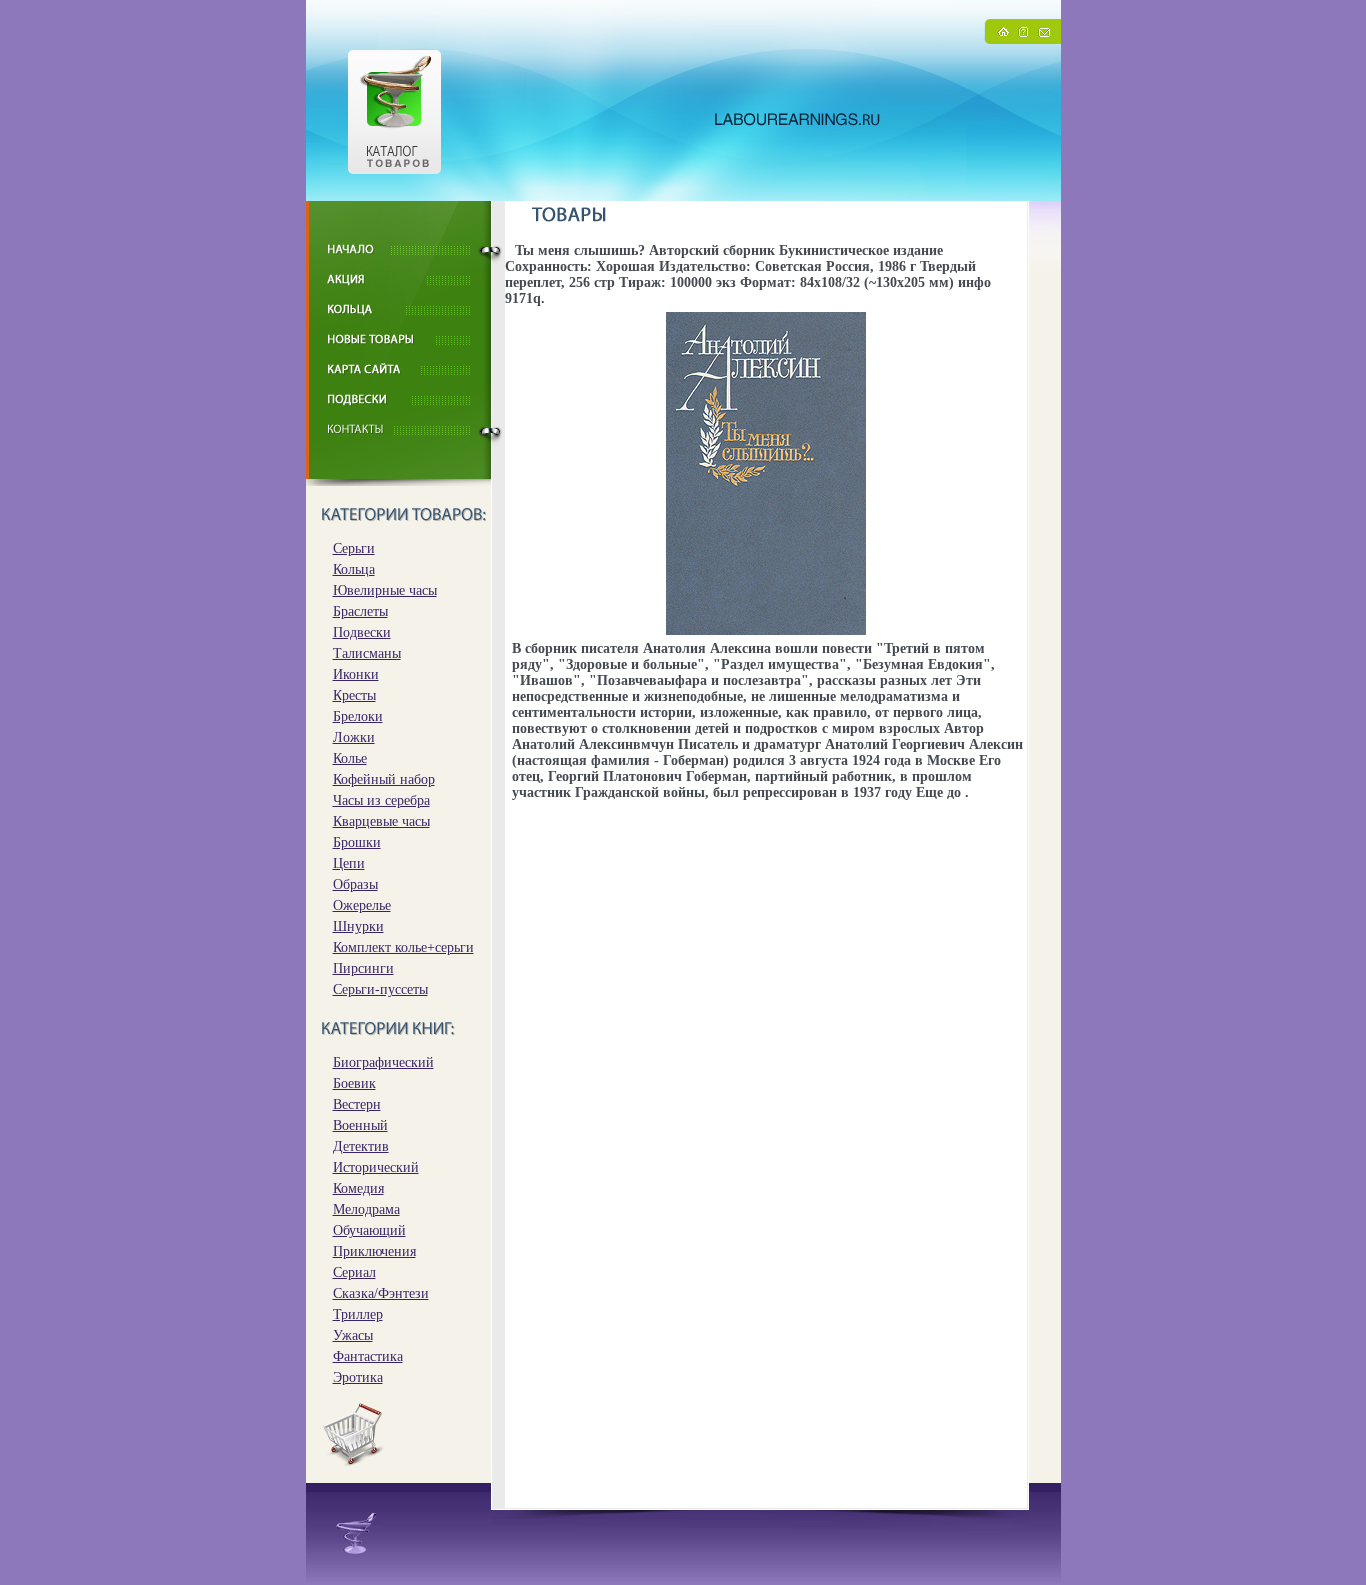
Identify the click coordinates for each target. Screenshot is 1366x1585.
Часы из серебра (381, 800)
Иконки (356, 674)
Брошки (357, 842)
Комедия (358, 1188)
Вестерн (357, 1104)
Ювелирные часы (385, 590)
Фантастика (368, 1356)
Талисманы (367, 653)
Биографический (383, 1062)
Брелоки (358, 716)
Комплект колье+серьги (403, 947)
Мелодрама (366, 1209)
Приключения (374, 1251)
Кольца (354, 569)
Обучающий (369, 1230)
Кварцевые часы (381, 821)
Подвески (362, 632)
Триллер (358, 1314)
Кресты (354, 695)
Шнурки (358, 926)
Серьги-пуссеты (380, 989)
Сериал (354, 1272)
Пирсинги (363, 968)
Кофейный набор (384, 779)
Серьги (354, 548)
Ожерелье (362, 905)
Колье (350, 758)
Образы (355, 884)
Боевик (354, 1083)
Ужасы (353, 1335)
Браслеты (360, 611)
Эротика (358, 1377)
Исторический (376, 1167)
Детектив (361, 1146)
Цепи (349, 863)
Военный (360, 1125)
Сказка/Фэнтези (381, 1293)
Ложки (354, 737)
